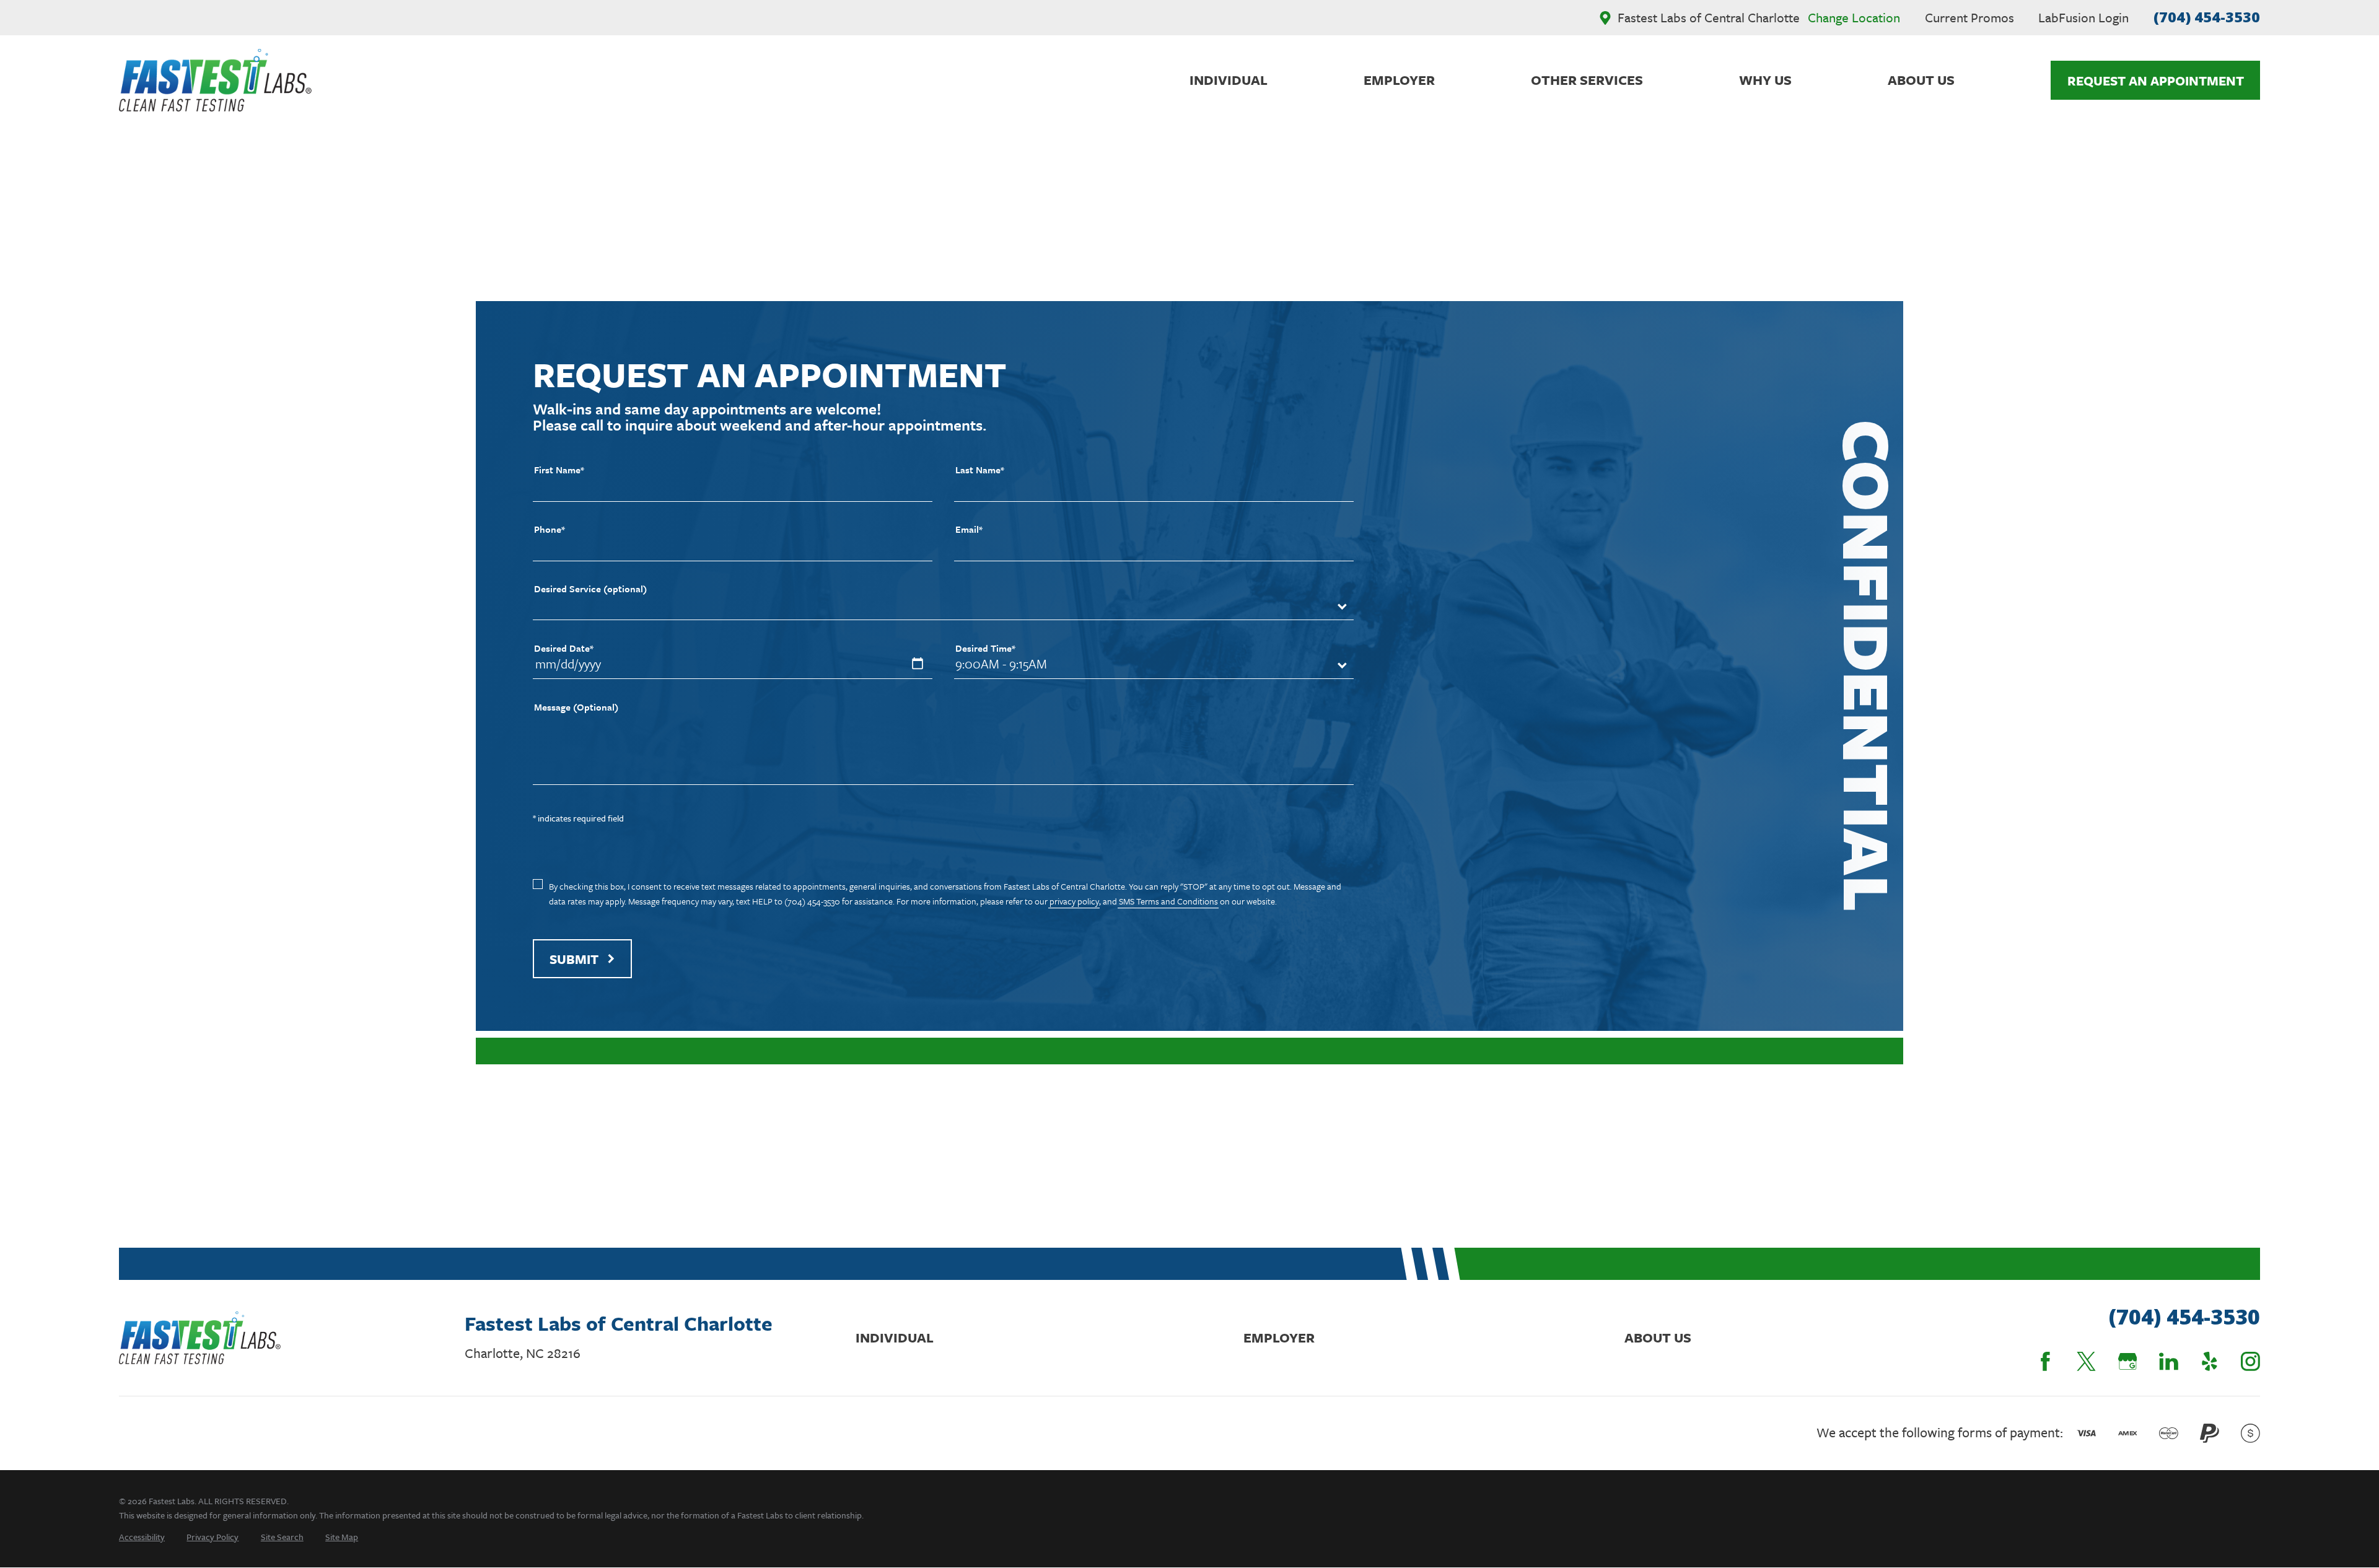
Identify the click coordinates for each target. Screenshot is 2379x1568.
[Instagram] (2250, 1361)
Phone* (550, 529)
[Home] (215, 80)
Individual (895, 1337)
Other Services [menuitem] (1587, 80)
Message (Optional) (576, 707)
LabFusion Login (2083, 17)
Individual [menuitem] (1229, 80)
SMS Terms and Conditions (1168, 901)
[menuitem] (142, 1537)
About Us (1658, 1337)
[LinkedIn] (2169, 1361)
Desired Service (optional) (590, 589)
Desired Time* (985, 648)
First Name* (559, 470)
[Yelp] (2210, 1361)
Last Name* (980, 470)
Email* (969, 529)
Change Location (1854, 17)
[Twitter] (2086, 1361)
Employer (1279, 1337)
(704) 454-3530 (2207, 17)
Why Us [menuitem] (1765, 80)
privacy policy (1074, 901)
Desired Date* (564, 648)
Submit (574, 959)
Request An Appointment (2156, 81)
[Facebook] (2045, 1361)
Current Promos (1969, 17)
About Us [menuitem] (1921, 80)
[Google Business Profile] (2128, 1361)
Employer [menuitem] (1399, 80)
